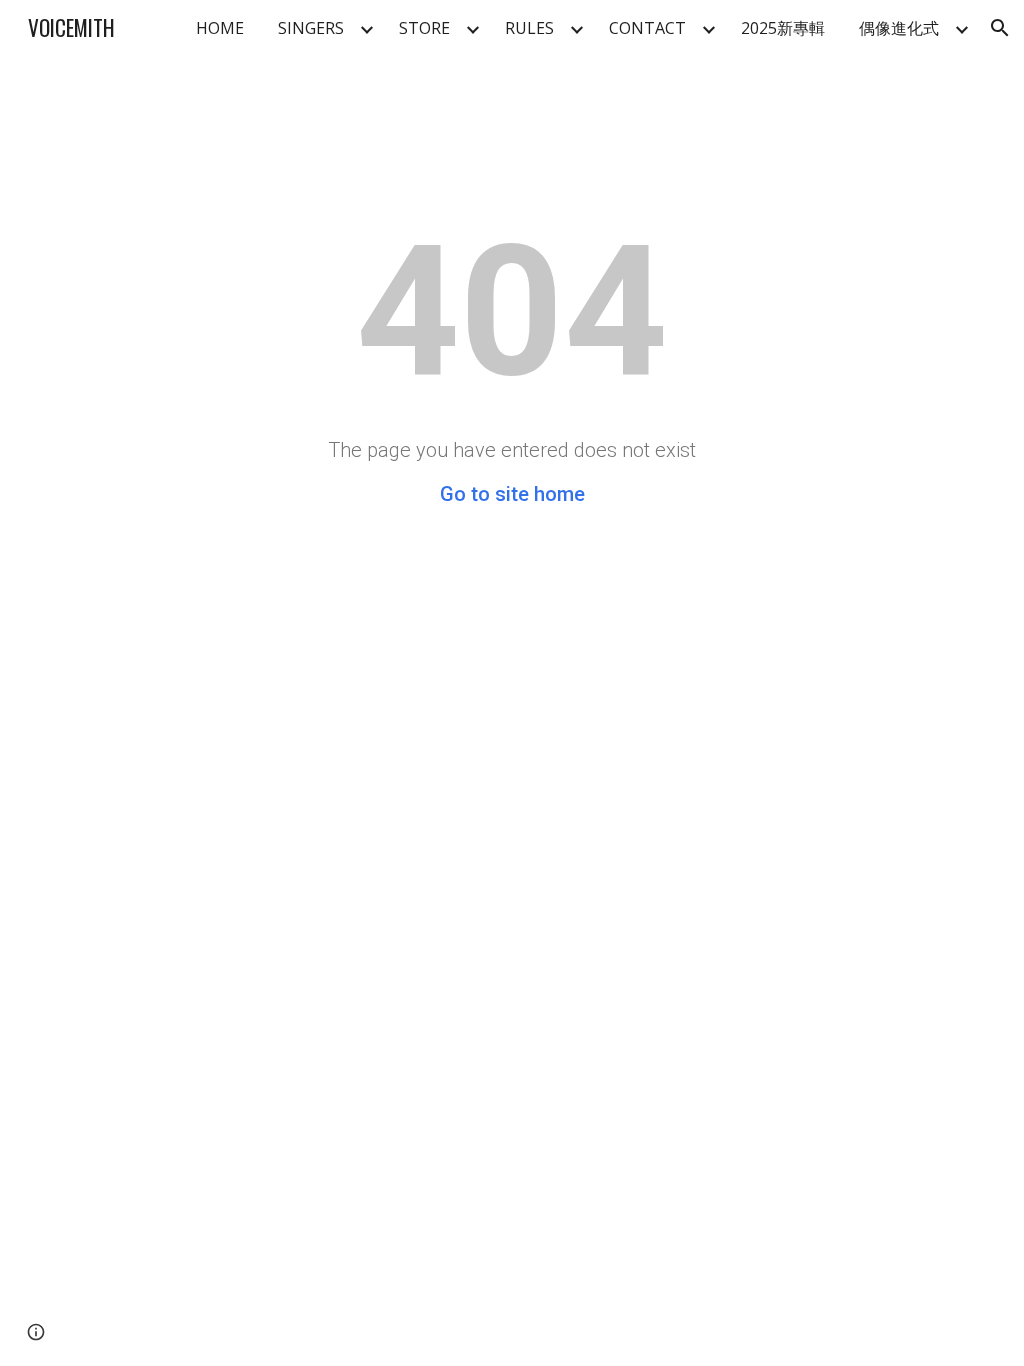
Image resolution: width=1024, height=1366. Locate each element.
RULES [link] (529, 28)
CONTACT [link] (647, 28)
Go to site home (512, 494)
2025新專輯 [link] (783, 28)
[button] (1000, 28)
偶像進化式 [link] (899, 28)
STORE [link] (424, 28)
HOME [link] (220, 28)
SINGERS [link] (311, 28)
